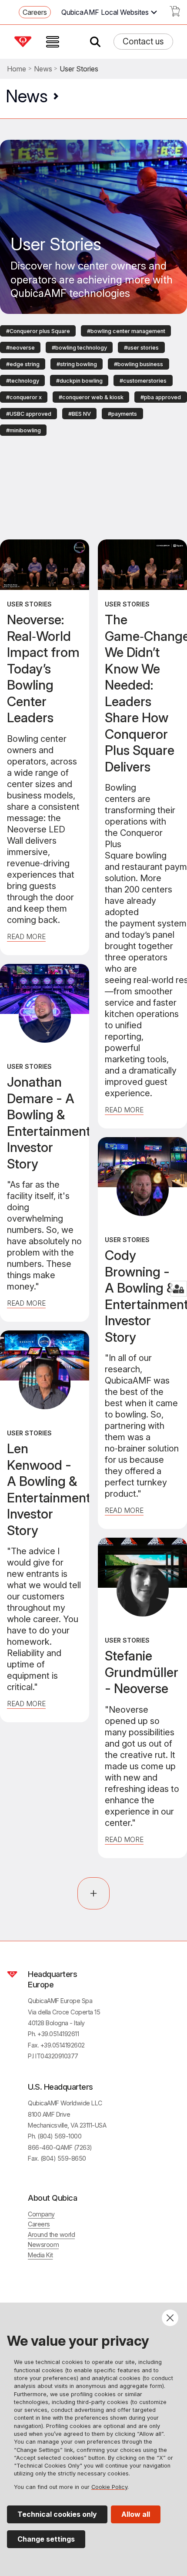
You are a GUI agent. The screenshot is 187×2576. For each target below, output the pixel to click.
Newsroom (43, 2244)
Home (17, 69)
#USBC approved (29, 414)
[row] (38, 330)
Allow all (136, 2514)
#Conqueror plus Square (38, 331)
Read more (26, 1303)
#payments (122, 414)
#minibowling (23, 430)
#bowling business (139, 364)
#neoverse (20, 348)
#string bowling (77, 364)
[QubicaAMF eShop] (175, 14)
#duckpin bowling (79, 381)
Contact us (143, 41)
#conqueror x (24, 397)
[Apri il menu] (53, 42)
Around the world (51, 2234)
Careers (35, 12)
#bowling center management (126, 331)
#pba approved (161, 397)
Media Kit (40, 2255)
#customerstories (143, 381)
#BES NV (80, 414)
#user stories (141, 348)
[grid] (93, 380)
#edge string (23, 364)
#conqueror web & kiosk (91, 397)
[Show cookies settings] (179, 1289)
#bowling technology (79, 348)
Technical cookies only (57, 2514)
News (43, 69)
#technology (23, 381)
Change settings (46, 2539)
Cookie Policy (109, 2487)
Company (41, 2214)
